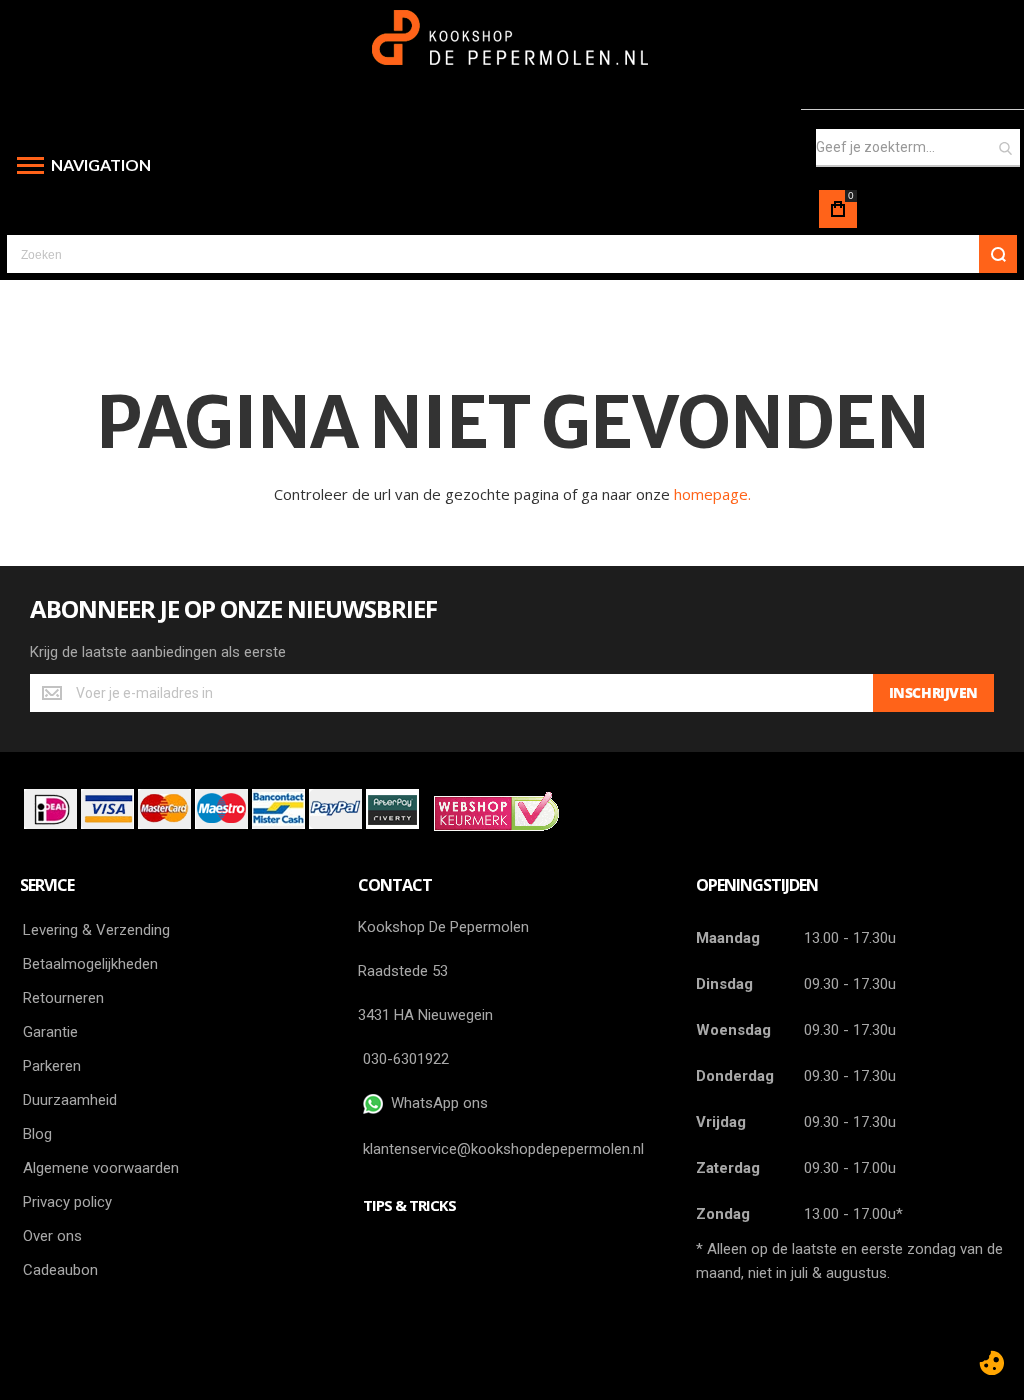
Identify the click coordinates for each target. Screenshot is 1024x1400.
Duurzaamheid (70, 1100)
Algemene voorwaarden (101, 1168)
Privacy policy (67, 1202)
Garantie (50, 1032)
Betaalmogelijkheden (90, 964)
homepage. (712, 494)
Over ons (52, 1236)
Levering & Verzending (96, 930)
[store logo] (512, 47)
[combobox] (918, 148)
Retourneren (63, 998)
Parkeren (52, 1066)
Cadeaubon (60, 1270)
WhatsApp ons (435, 1103)
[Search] (998, 254)
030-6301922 (406, 1059)
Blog (37, 1134)
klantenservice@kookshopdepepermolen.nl (503, 1149)
